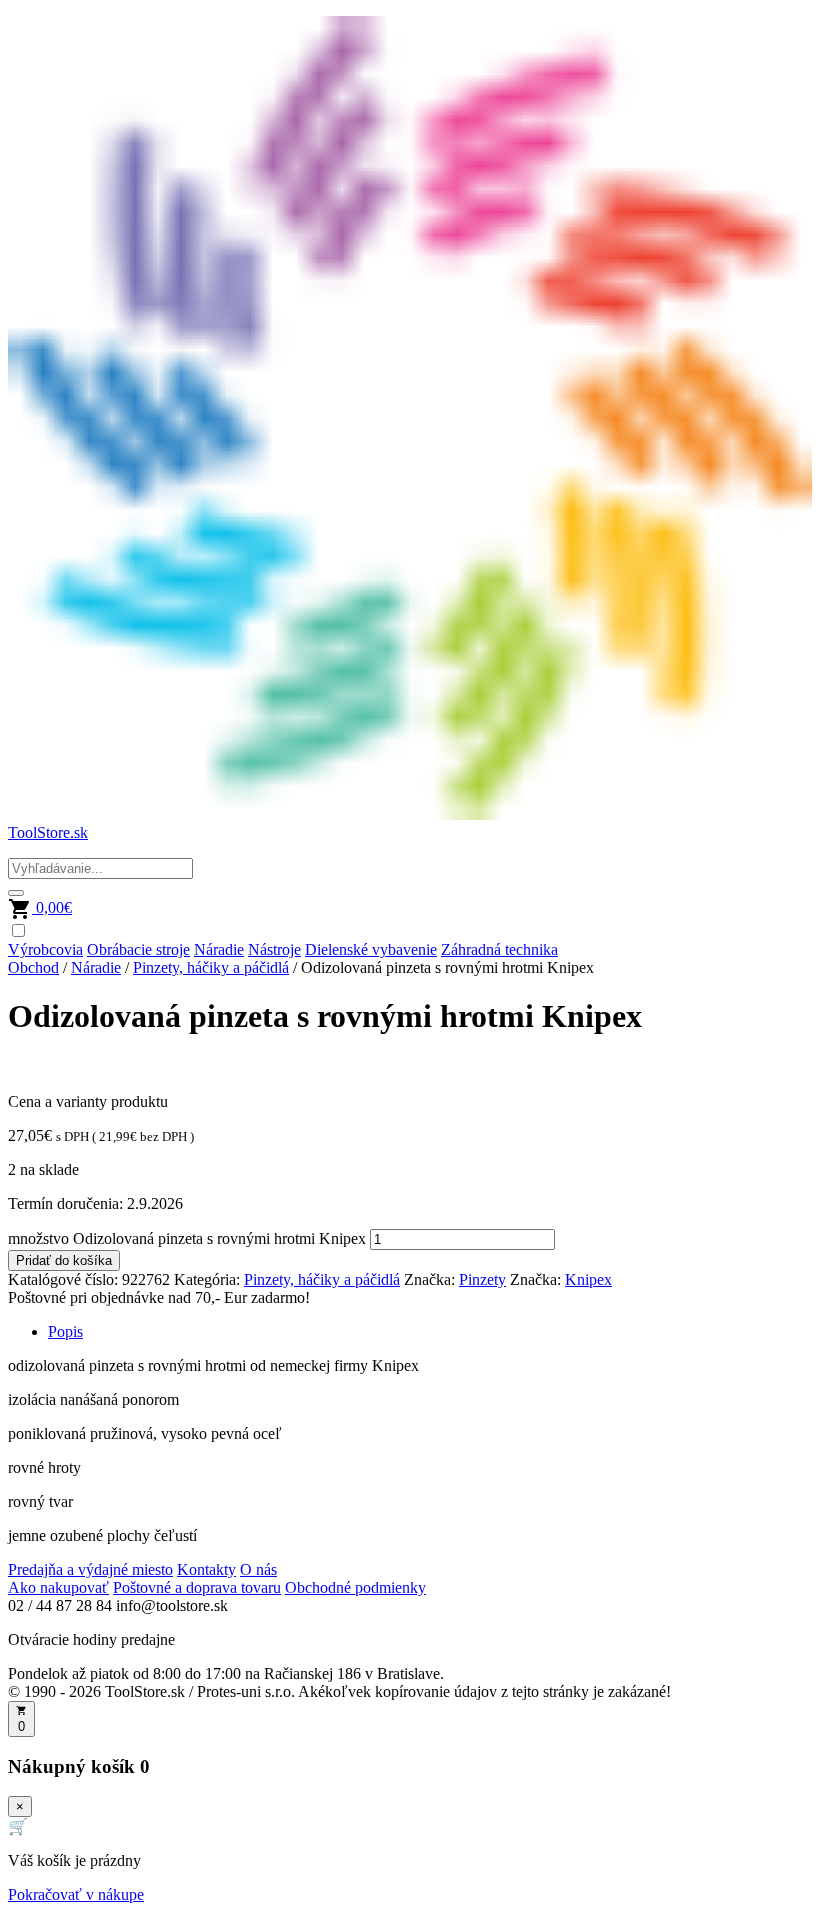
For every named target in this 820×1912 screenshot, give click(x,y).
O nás (258, 1569)
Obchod (33, 967)
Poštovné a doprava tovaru (197, 1587)
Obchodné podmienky (355, 1587)
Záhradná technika (499, 949)
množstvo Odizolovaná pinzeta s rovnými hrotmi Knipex (187, 1238)
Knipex (588, 1279)
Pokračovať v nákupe (76, 1894)
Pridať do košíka (64, 1260)
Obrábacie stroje (138, 949)
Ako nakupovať (58, 1587)
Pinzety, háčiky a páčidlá (211, 967)
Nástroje (274, 949)
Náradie (219, 949)
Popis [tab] (65, 1331)
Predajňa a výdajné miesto (90, 1569)
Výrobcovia (45, 949)
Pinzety (482, 1279)
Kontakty (206, 1569)
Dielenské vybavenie (371, 949)
